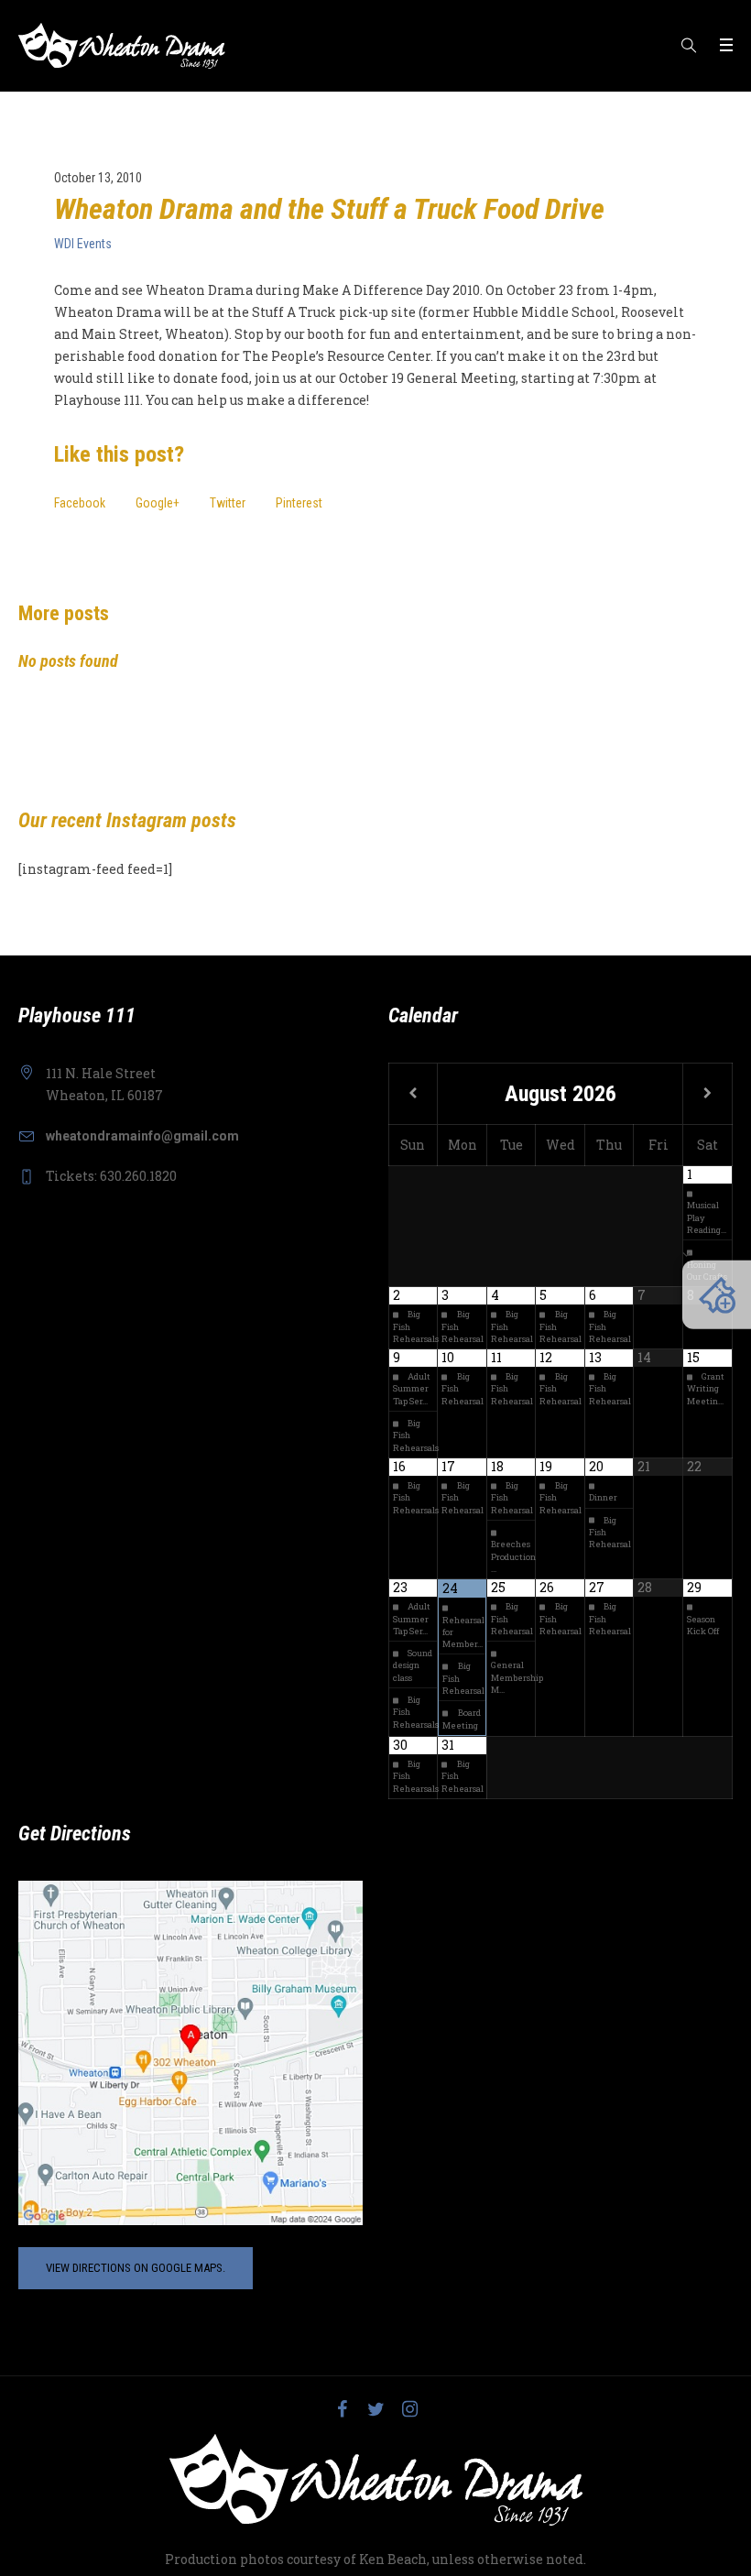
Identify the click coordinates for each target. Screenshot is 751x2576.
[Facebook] (342, 2409)
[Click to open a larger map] (190, 2052)
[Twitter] (375, 2409)
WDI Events (83, 244)
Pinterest (299, 503)
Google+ (158, 503)
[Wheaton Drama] (376, 2480)
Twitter (228, 503)
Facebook (80, 503)
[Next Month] (707, 1094)
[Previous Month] (414, 1094)
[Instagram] (409, 2409)
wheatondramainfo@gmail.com (142, 1136)
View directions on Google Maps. (136, 2268)
